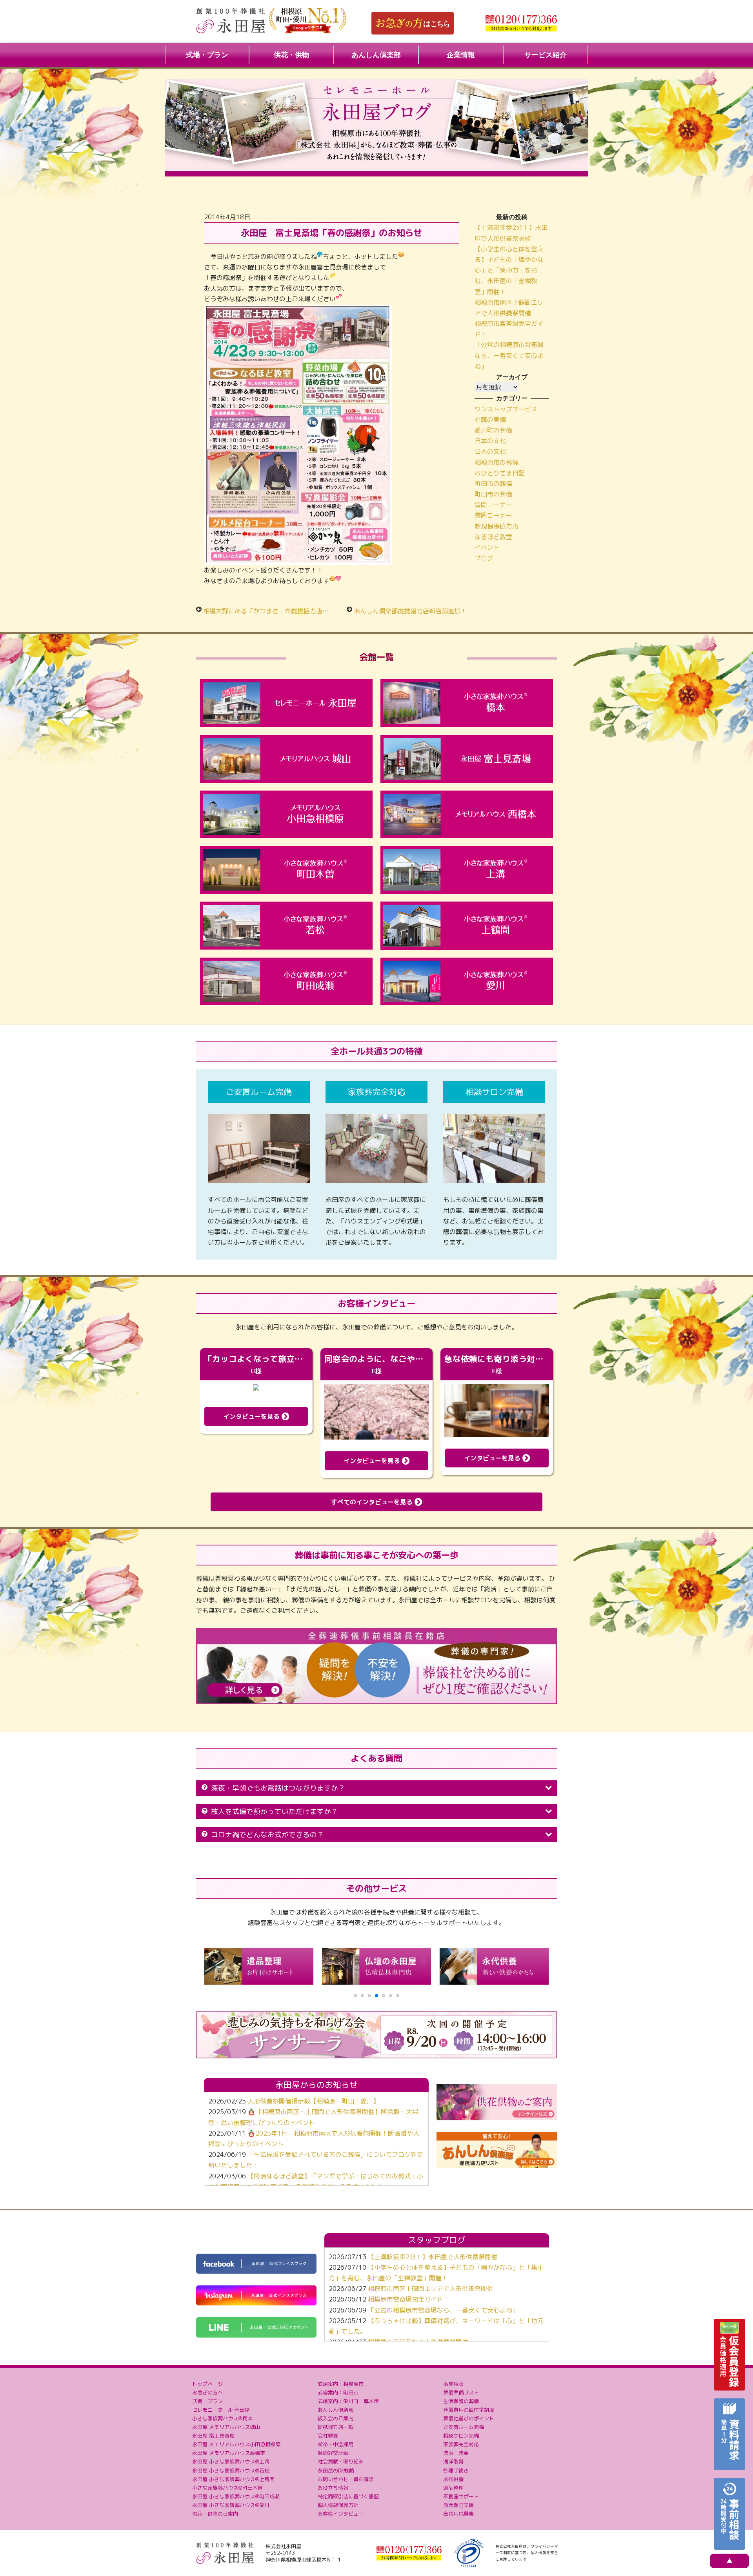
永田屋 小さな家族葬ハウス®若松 (231, 2471)
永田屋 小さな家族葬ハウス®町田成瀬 (236, 2496)
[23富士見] (298, 310)
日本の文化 (490, 441)
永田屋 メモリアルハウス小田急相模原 (236, 2444)
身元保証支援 (458, 2505)
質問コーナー (493, 505)
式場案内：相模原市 (341, 2384)
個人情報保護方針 (338, 2505)
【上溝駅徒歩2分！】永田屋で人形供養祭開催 (433, 2257)
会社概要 (328, 2436)
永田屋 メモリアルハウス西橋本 (229, 2453)
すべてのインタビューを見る (373, 1502)
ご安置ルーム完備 (464, 2427)
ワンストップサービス (506, 409)
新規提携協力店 (497, 526)
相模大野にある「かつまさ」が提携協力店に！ (269, 611)
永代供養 (453, 2479)
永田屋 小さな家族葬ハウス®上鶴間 (233, 2479)
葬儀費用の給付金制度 (469, 2410)
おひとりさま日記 (500, 473)
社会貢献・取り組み (341, 2461)
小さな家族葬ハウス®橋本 (222, 2418)
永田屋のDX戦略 (336, 2471)
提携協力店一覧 (336, 2427)
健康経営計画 (333, 2453)
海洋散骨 (453, 2461)
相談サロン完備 (461, 2436)
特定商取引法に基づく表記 (348, 2496)
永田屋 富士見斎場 (213, 2436)
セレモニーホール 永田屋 (221, 2410)
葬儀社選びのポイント (469, 2418)
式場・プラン (207, 55)
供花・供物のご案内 (215, 2514)
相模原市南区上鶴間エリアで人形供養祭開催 (431, 2289)
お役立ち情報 (333, 2488)
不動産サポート (461, 2496)
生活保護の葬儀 (461, 2401)
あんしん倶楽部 (376, 55)
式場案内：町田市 (338, 2392)
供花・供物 (291, 55)
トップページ (207, 2384)
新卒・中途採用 (336, 2444)
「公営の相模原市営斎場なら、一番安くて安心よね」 (509, 355)
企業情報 (461, 55)
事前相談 (453, 2384)
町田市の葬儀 (493, 484)
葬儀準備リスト (461, 2392)
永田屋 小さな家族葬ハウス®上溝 (231, 2461)
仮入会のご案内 (336, 2418)
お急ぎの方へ (207, 2392)
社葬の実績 (490, 420)
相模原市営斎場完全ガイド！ (409, 2299)
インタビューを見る (252, 1416)
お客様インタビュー (341, 2514)
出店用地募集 (458, 2514)
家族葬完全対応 (461, 2444)
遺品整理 (453, 2488)
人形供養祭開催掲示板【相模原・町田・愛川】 (313, 2101)
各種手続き (456, 2471)
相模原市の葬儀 (497, 462)
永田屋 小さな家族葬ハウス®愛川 (231, 2505)
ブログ (484, 558)
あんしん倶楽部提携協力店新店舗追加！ (410, 611)
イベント (487, 547)
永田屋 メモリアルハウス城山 (226, 2427)
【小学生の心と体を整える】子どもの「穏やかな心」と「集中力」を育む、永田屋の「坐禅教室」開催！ (509, 270)
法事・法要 (456, 2453)
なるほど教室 (493, 537)
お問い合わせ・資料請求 (346, 2479)
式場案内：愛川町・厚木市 (348, 2401)
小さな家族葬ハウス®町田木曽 (227, 2488)
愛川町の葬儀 (493, 430)
